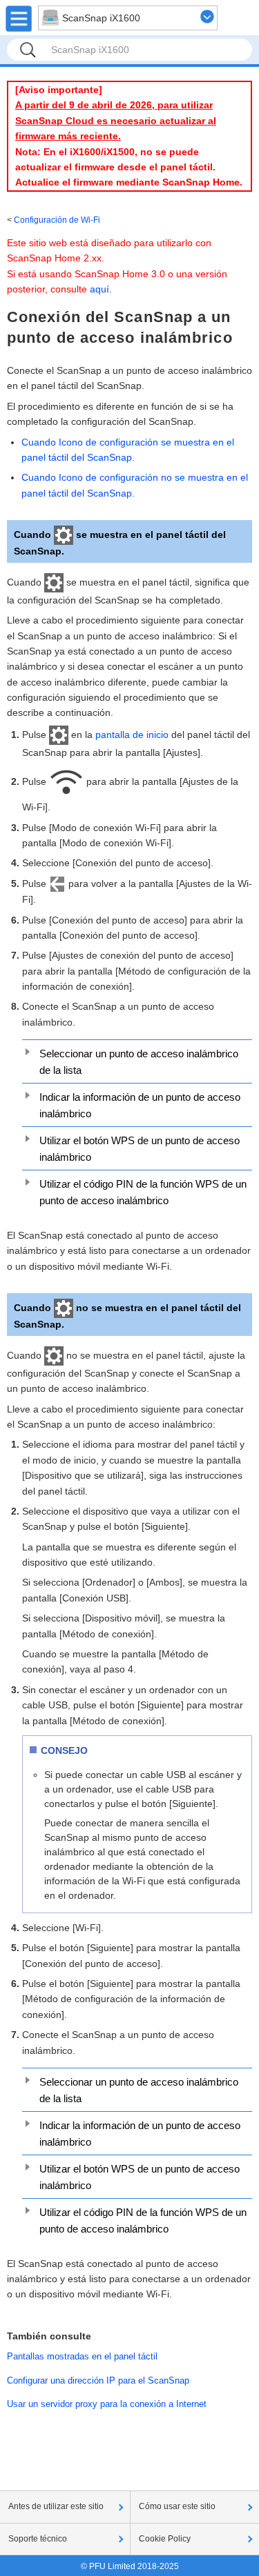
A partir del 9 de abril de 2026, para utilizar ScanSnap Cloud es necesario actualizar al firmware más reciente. (116, 120)
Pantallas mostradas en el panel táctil (82, 2356)
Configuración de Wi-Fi (57, 220)
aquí (99, 289)
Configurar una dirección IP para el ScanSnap (98, 2380)
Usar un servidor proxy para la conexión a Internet (107, 2404)
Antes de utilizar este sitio (56, 2506)
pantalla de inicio (132, 735)
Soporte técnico (38, 2539)
